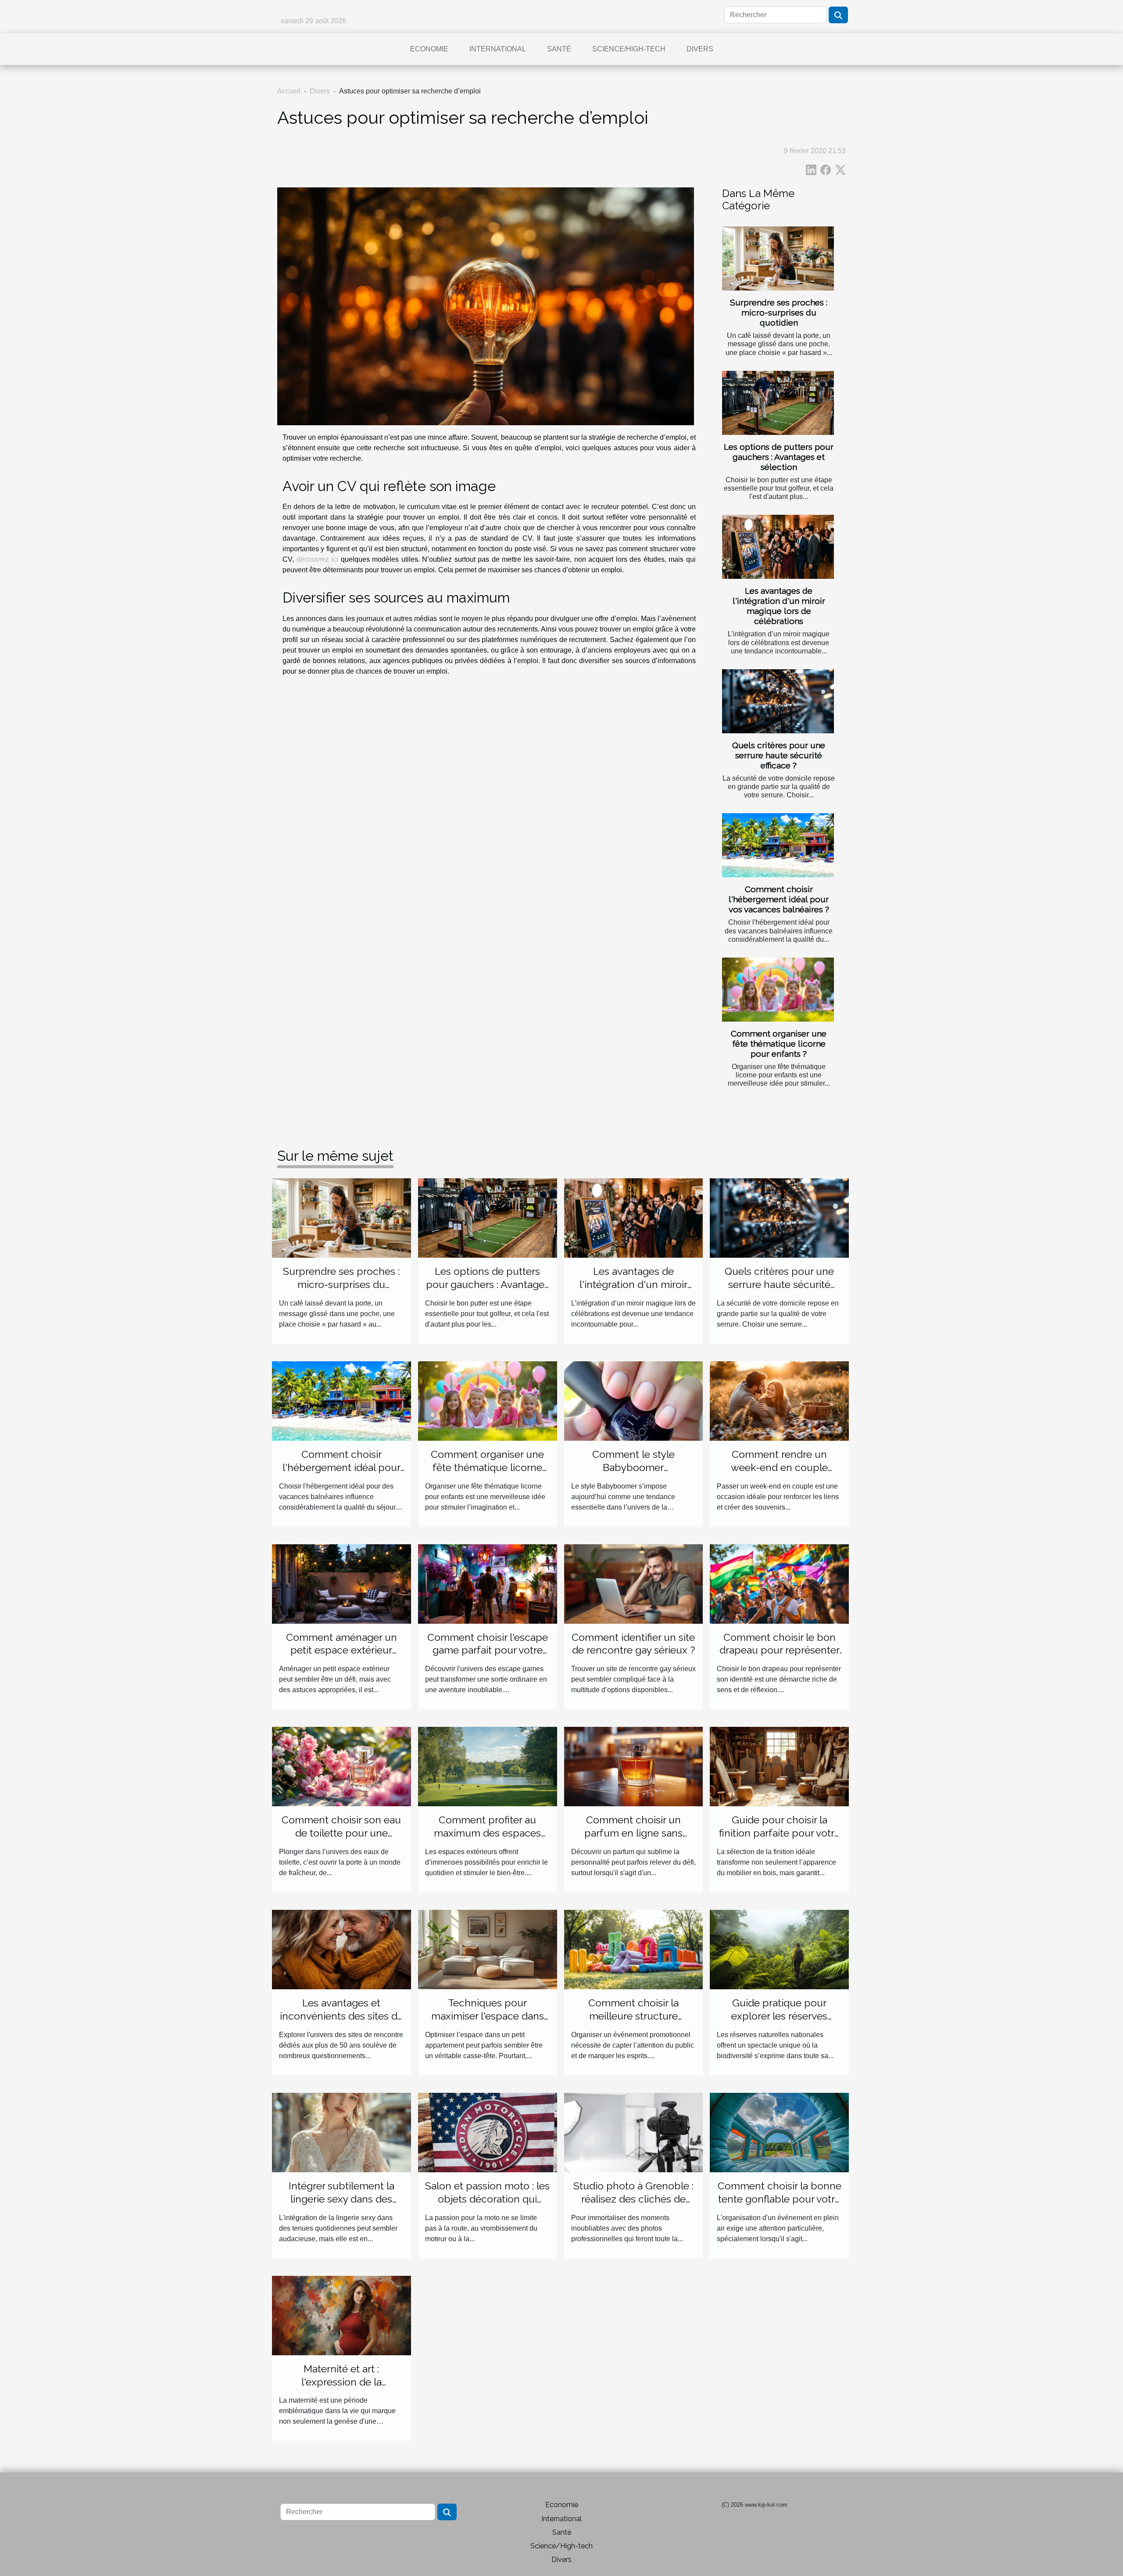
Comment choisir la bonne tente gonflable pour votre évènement (780, 2199)
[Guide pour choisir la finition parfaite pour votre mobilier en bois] (779, 1766)
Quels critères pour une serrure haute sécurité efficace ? (779, 755)
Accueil (289, 91)
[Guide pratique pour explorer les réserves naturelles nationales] (779, 1949)
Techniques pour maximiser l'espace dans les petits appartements (488, 2016)
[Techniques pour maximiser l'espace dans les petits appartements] (488, 1949)
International (498, 49)
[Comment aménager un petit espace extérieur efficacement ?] (342, 1583)
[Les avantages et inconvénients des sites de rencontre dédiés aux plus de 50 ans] (342, 1949)
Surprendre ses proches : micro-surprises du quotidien (779, 312)
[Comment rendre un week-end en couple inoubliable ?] (779, 1401)
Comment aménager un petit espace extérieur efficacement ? (342, 1650)
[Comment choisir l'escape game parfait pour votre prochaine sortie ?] (488, 1583)
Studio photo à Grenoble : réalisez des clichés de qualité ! (633, 2199)
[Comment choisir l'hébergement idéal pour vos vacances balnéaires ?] (778, 845)
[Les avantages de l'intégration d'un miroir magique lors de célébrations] (778, 547)
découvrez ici (318, 559)
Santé (559, 49)
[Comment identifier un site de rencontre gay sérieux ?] (634, 1583)
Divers (700, 49)
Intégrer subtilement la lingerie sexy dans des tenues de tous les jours (342, 2199)
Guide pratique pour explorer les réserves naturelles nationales (780, 2016)
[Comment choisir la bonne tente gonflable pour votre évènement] (779, 2132)
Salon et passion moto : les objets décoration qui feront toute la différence (487, 2199)
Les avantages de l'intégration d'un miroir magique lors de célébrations (779, 606)
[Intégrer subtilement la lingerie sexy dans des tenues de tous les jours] (342, 2132)
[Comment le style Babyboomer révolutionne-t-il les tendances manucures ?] (634, 1401)
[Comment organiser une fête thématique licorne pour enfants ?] (778, 990)
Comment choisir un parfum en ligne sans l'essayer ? (633, 1833)
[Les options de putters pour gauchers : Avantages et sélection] (778, 403)
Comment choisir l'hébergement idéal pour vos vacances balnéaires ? (779, 899)
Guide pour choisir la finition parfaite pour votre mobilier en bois (780, 1833)
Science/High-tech (629, 49)
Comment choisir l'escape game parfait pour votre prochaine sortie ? (488, 1650)
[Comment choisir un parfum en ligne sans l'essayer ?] (634, 1766)
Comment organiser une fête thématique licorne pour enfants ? (779, 1044)
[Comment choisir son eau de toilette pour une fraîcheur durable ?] (342, 1766)
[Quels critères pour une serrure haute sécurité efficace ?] (778, 701)
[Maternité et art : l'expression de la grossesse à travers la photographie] (342, 2315)
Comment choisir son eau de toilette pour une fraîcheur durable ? (341, 1833)
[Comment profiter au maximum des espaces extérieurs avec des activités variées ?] (488, 1766)
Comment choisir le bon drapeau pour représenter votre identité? (780, 1650)
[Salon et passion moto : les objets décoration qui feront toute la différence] (488, 2132)
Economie (429, 49)
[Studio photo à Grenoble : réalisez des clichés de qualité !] (634, 2132)
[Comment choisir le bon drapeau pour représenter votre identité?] (779, 1583)
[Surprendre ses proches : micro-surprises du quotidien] (778, 258)
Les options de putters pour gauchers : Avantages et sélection (779, 457)
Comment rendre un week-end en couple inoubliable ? (779, 1467)
